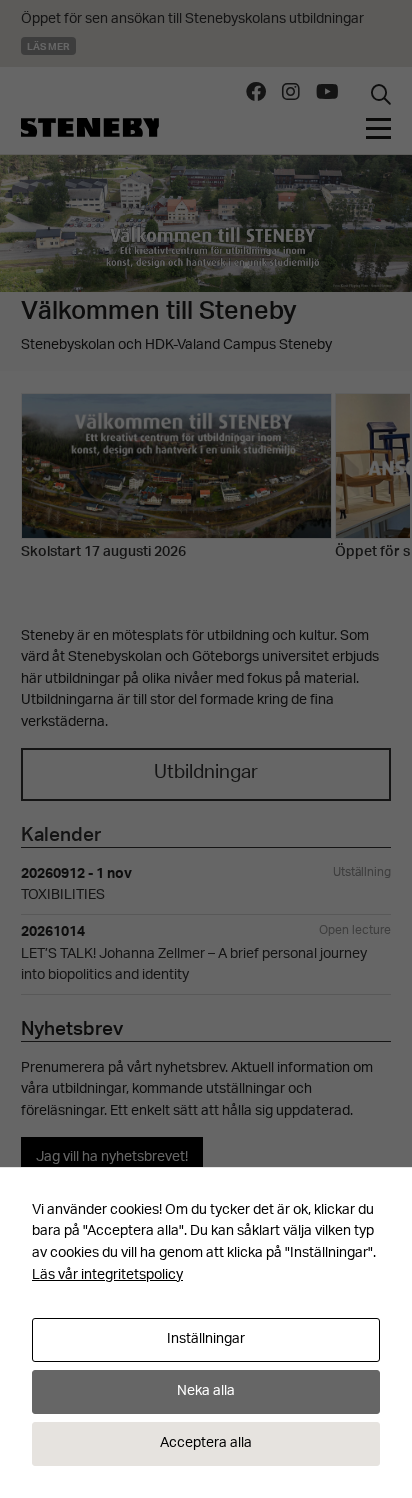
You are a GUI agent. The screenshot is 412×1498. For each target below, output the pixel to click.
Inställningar (206, 1339)
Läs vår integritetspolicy (107, 1275)
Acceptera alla (206, 1443)
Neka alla (206, 1391)
